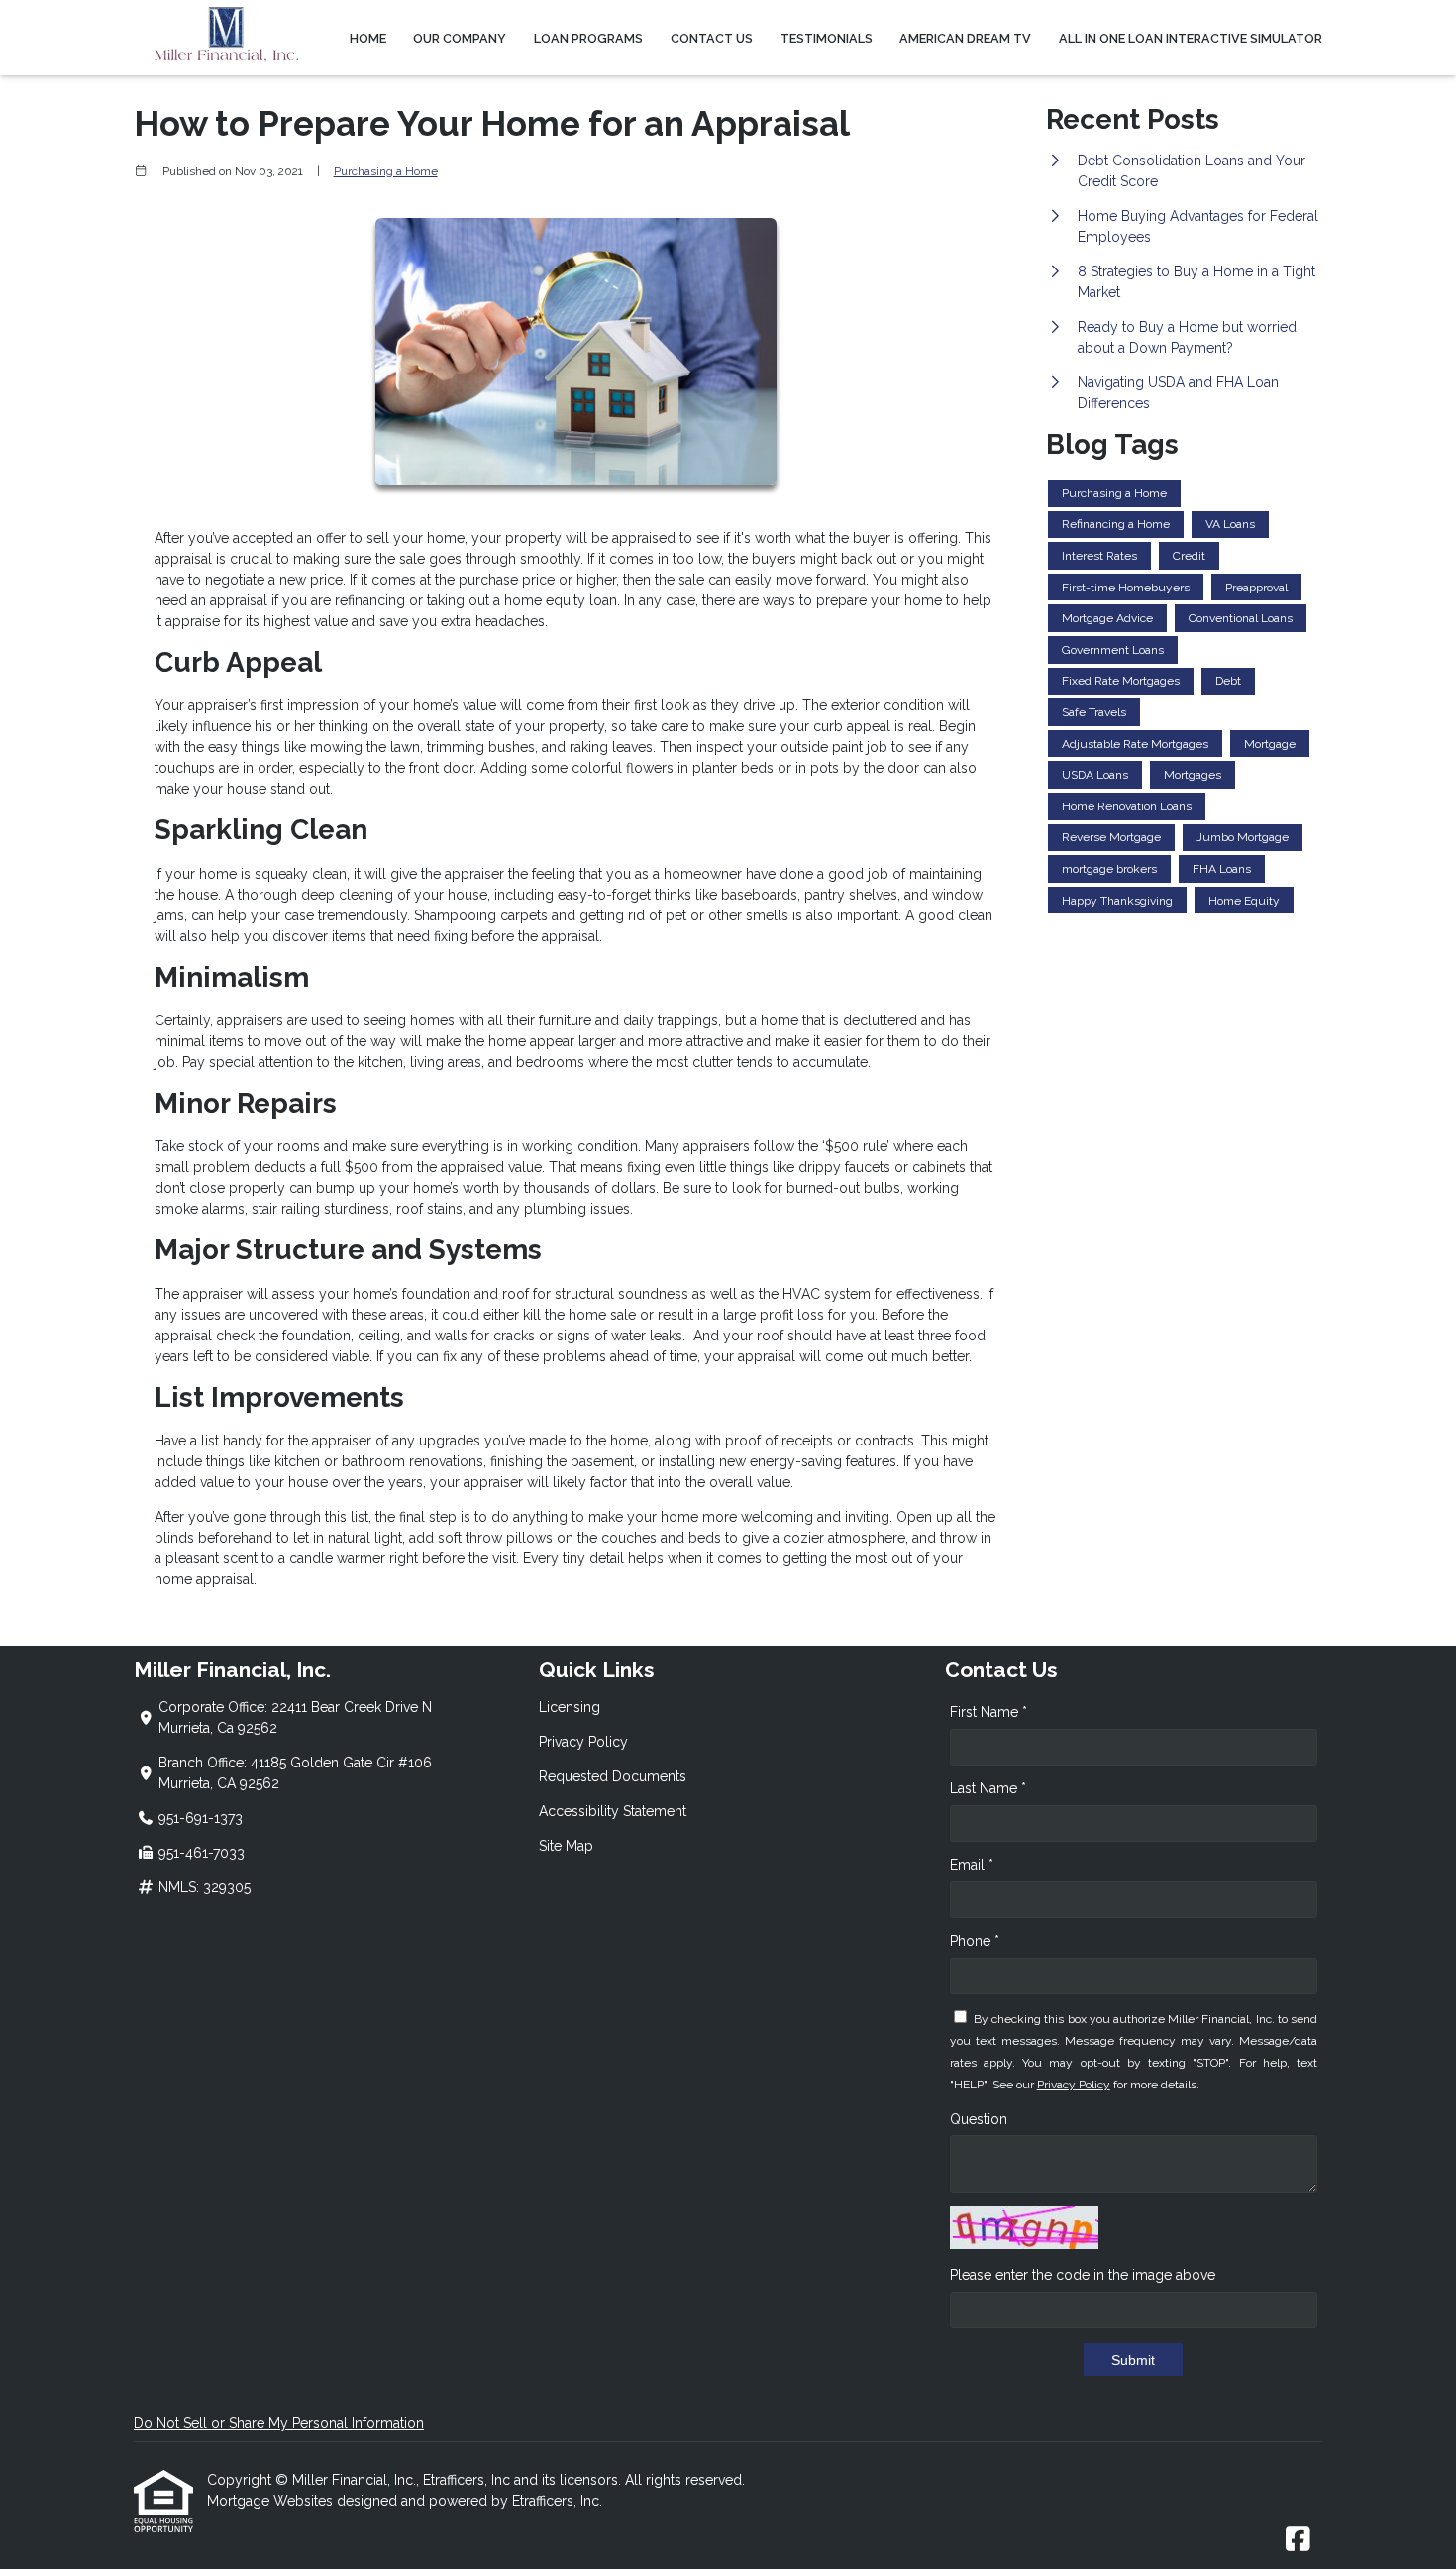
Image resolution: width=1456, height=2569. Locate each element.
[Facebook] (1298, 2540)
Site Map (566, 1846)
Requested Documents (613, 1776)
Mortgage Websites (272, 2501)
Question (979, 2119)
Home (368, 38)
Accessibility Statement (613, 1811)
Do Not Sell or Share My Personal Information (279, 2423)
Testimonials (827, 38)
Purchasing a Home (386, 171)
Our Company (460, 38)
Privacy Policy (583, 1742)
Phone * (975, 1941)
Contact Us (712, 38)
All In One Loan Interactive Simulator (1191, 38)
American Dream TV (965, 38)
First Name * (988, 1712)
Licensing (570, 1707)
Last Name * (988, 1788)
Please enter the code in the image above (1083, 2275)
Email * (972, 1865)
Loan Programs (588, 38)
